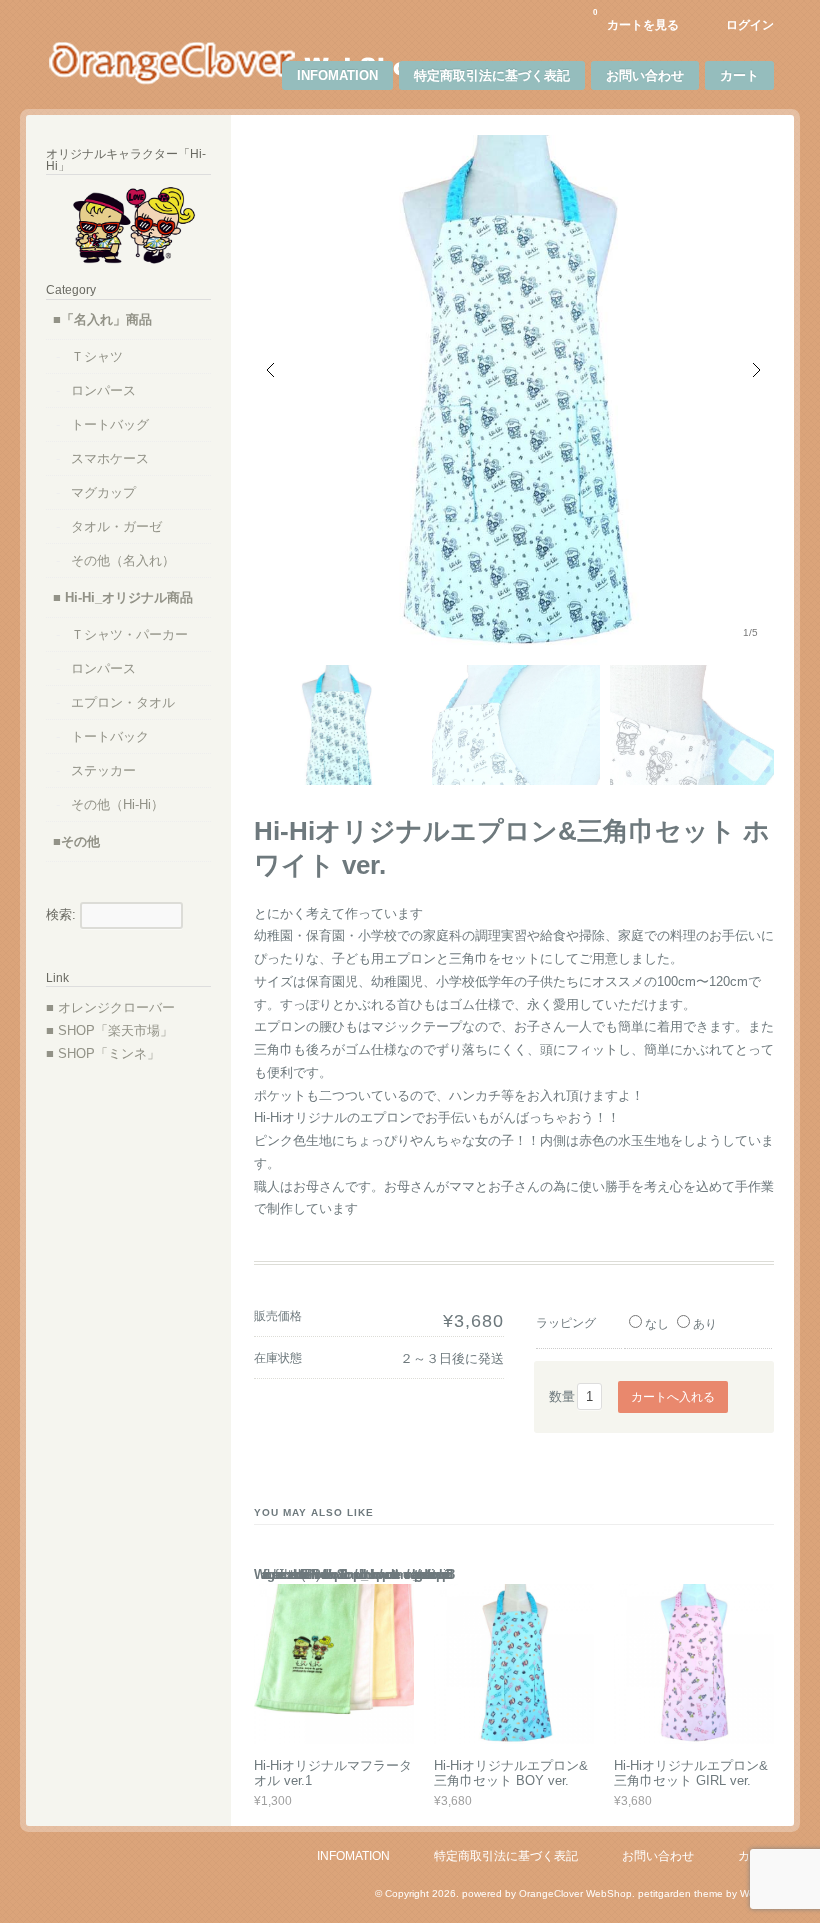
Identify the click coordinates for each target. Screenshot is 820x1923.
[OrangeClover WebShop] (237, 80)
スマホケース (110, 458)
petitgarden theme (680, 1893)
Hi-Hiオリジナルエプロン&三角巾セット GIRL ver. (691, 1773)
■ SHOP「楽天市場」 (109, 1030)
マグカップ (103, 492)
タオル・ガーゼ (116, 526)
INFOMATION (337, 75)
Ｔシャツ (97, 356)
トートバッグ (110, 424)
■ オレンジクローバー (110, 1007)
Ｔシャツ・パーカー (129, 634)
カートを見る (636, 19)
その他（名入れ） (123, 560)
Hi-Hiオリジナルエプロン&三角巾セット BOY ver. (511, 1773)
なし (657, 1323)
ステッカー (103, 770)
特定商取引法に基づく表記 (492, 75)
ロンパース (103, 390)
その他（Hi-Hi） (117, 804)
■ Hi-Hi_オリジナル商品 (123, 597)
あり (705, 1323)
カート (739, 75)
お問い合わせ (645, 75)
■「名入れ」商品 (102, 319)
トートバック (110, 736)
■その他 (76, 841)
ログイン (750, 24)
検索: (61, 914)
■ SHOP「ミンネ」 (103, 1053)
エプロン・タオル (123, 702)
